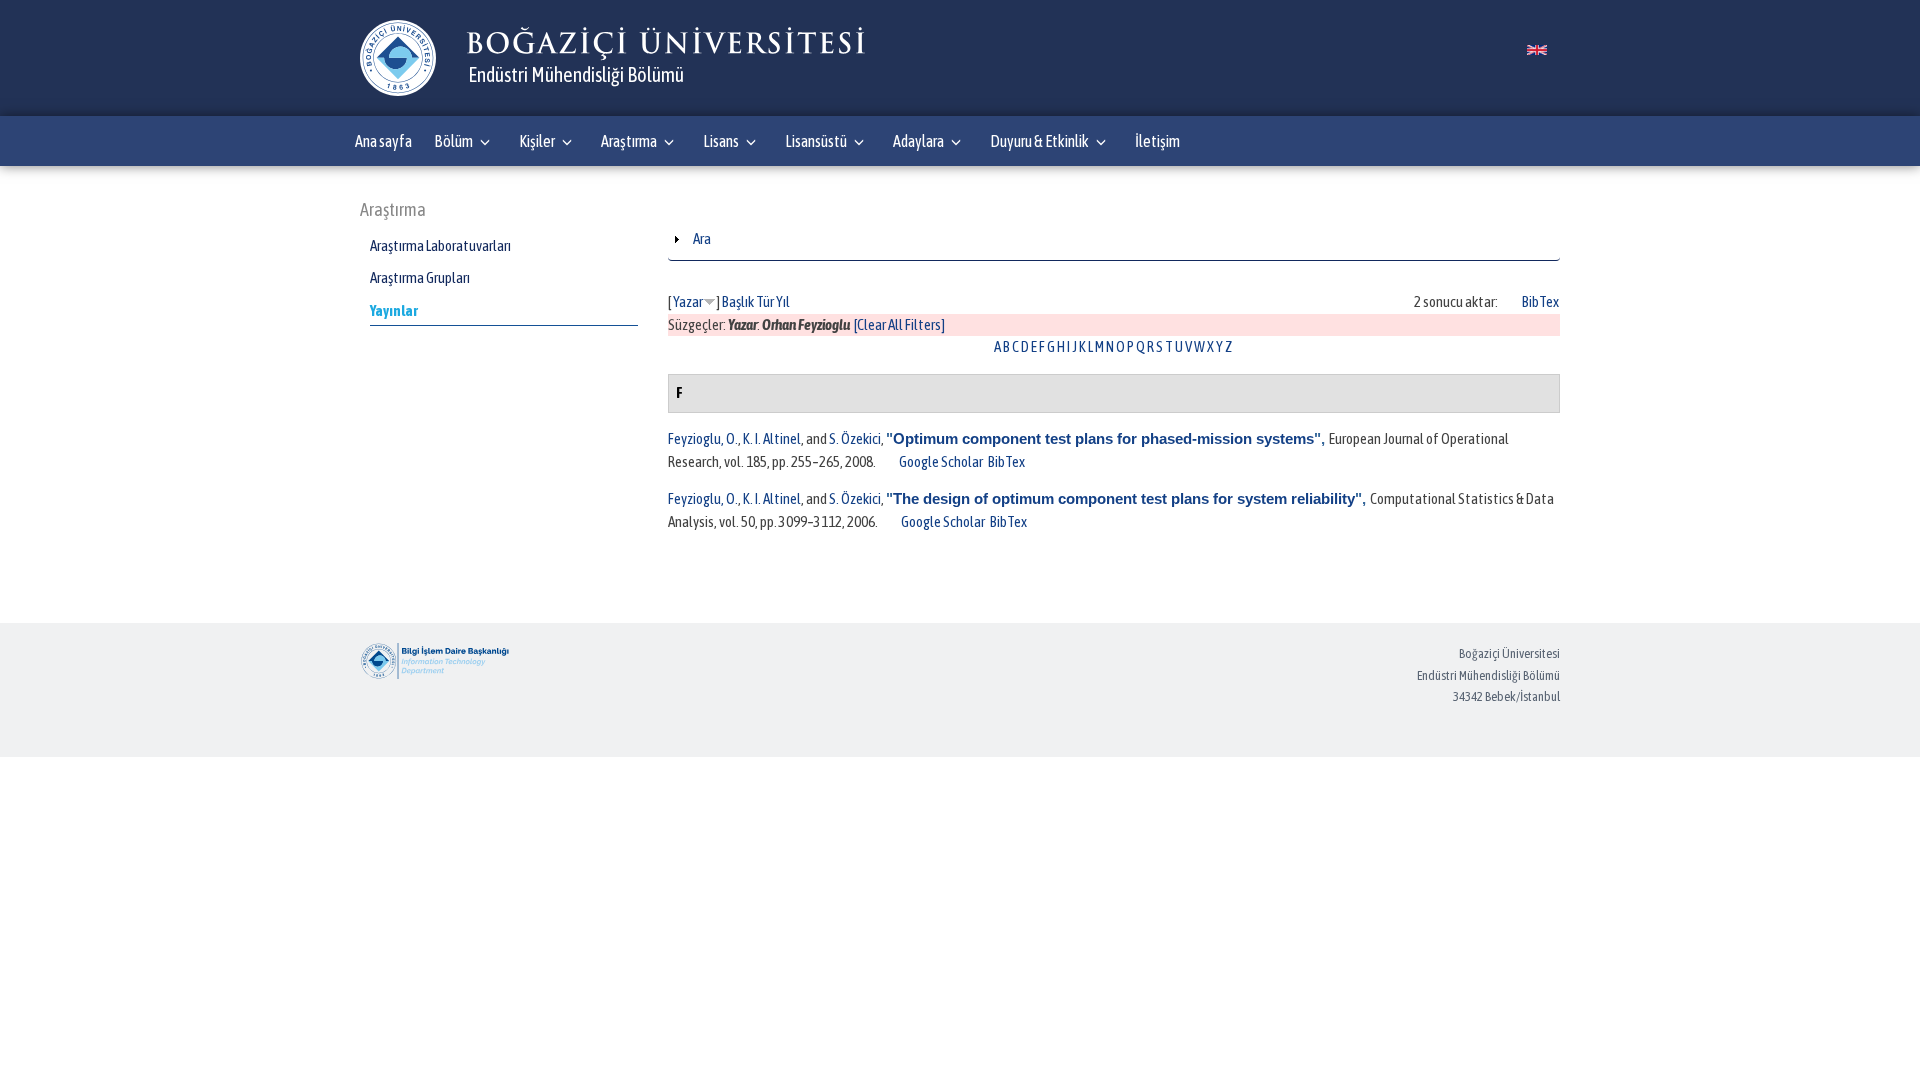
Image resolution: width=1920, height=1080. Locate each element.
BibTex (1540, 301)
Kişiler (537, 141)
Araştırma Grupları (420, 277)
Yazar (688, 301)
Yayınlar (394, 310)
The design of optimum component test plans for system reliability (1124, 498)
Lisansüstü (816, 141)
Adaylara (918, 141)
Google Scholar (941, 461)
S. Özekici (855, 438)
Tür (765, 301)
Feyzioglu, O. (703, 438)
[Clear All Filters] (899, 324)
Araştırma (629, 141)
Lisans (721, 141)
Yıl (783, 301)
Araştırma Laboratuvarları (440, 245)
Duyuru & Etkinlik (1039, 141)
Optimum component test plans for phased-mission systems (1103, 438)
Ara (702, 238)
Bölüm (453, 141)
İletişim (1157, 141)
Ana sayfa (383, 141)
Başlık (738, 301)
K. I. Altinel (772, 438)
